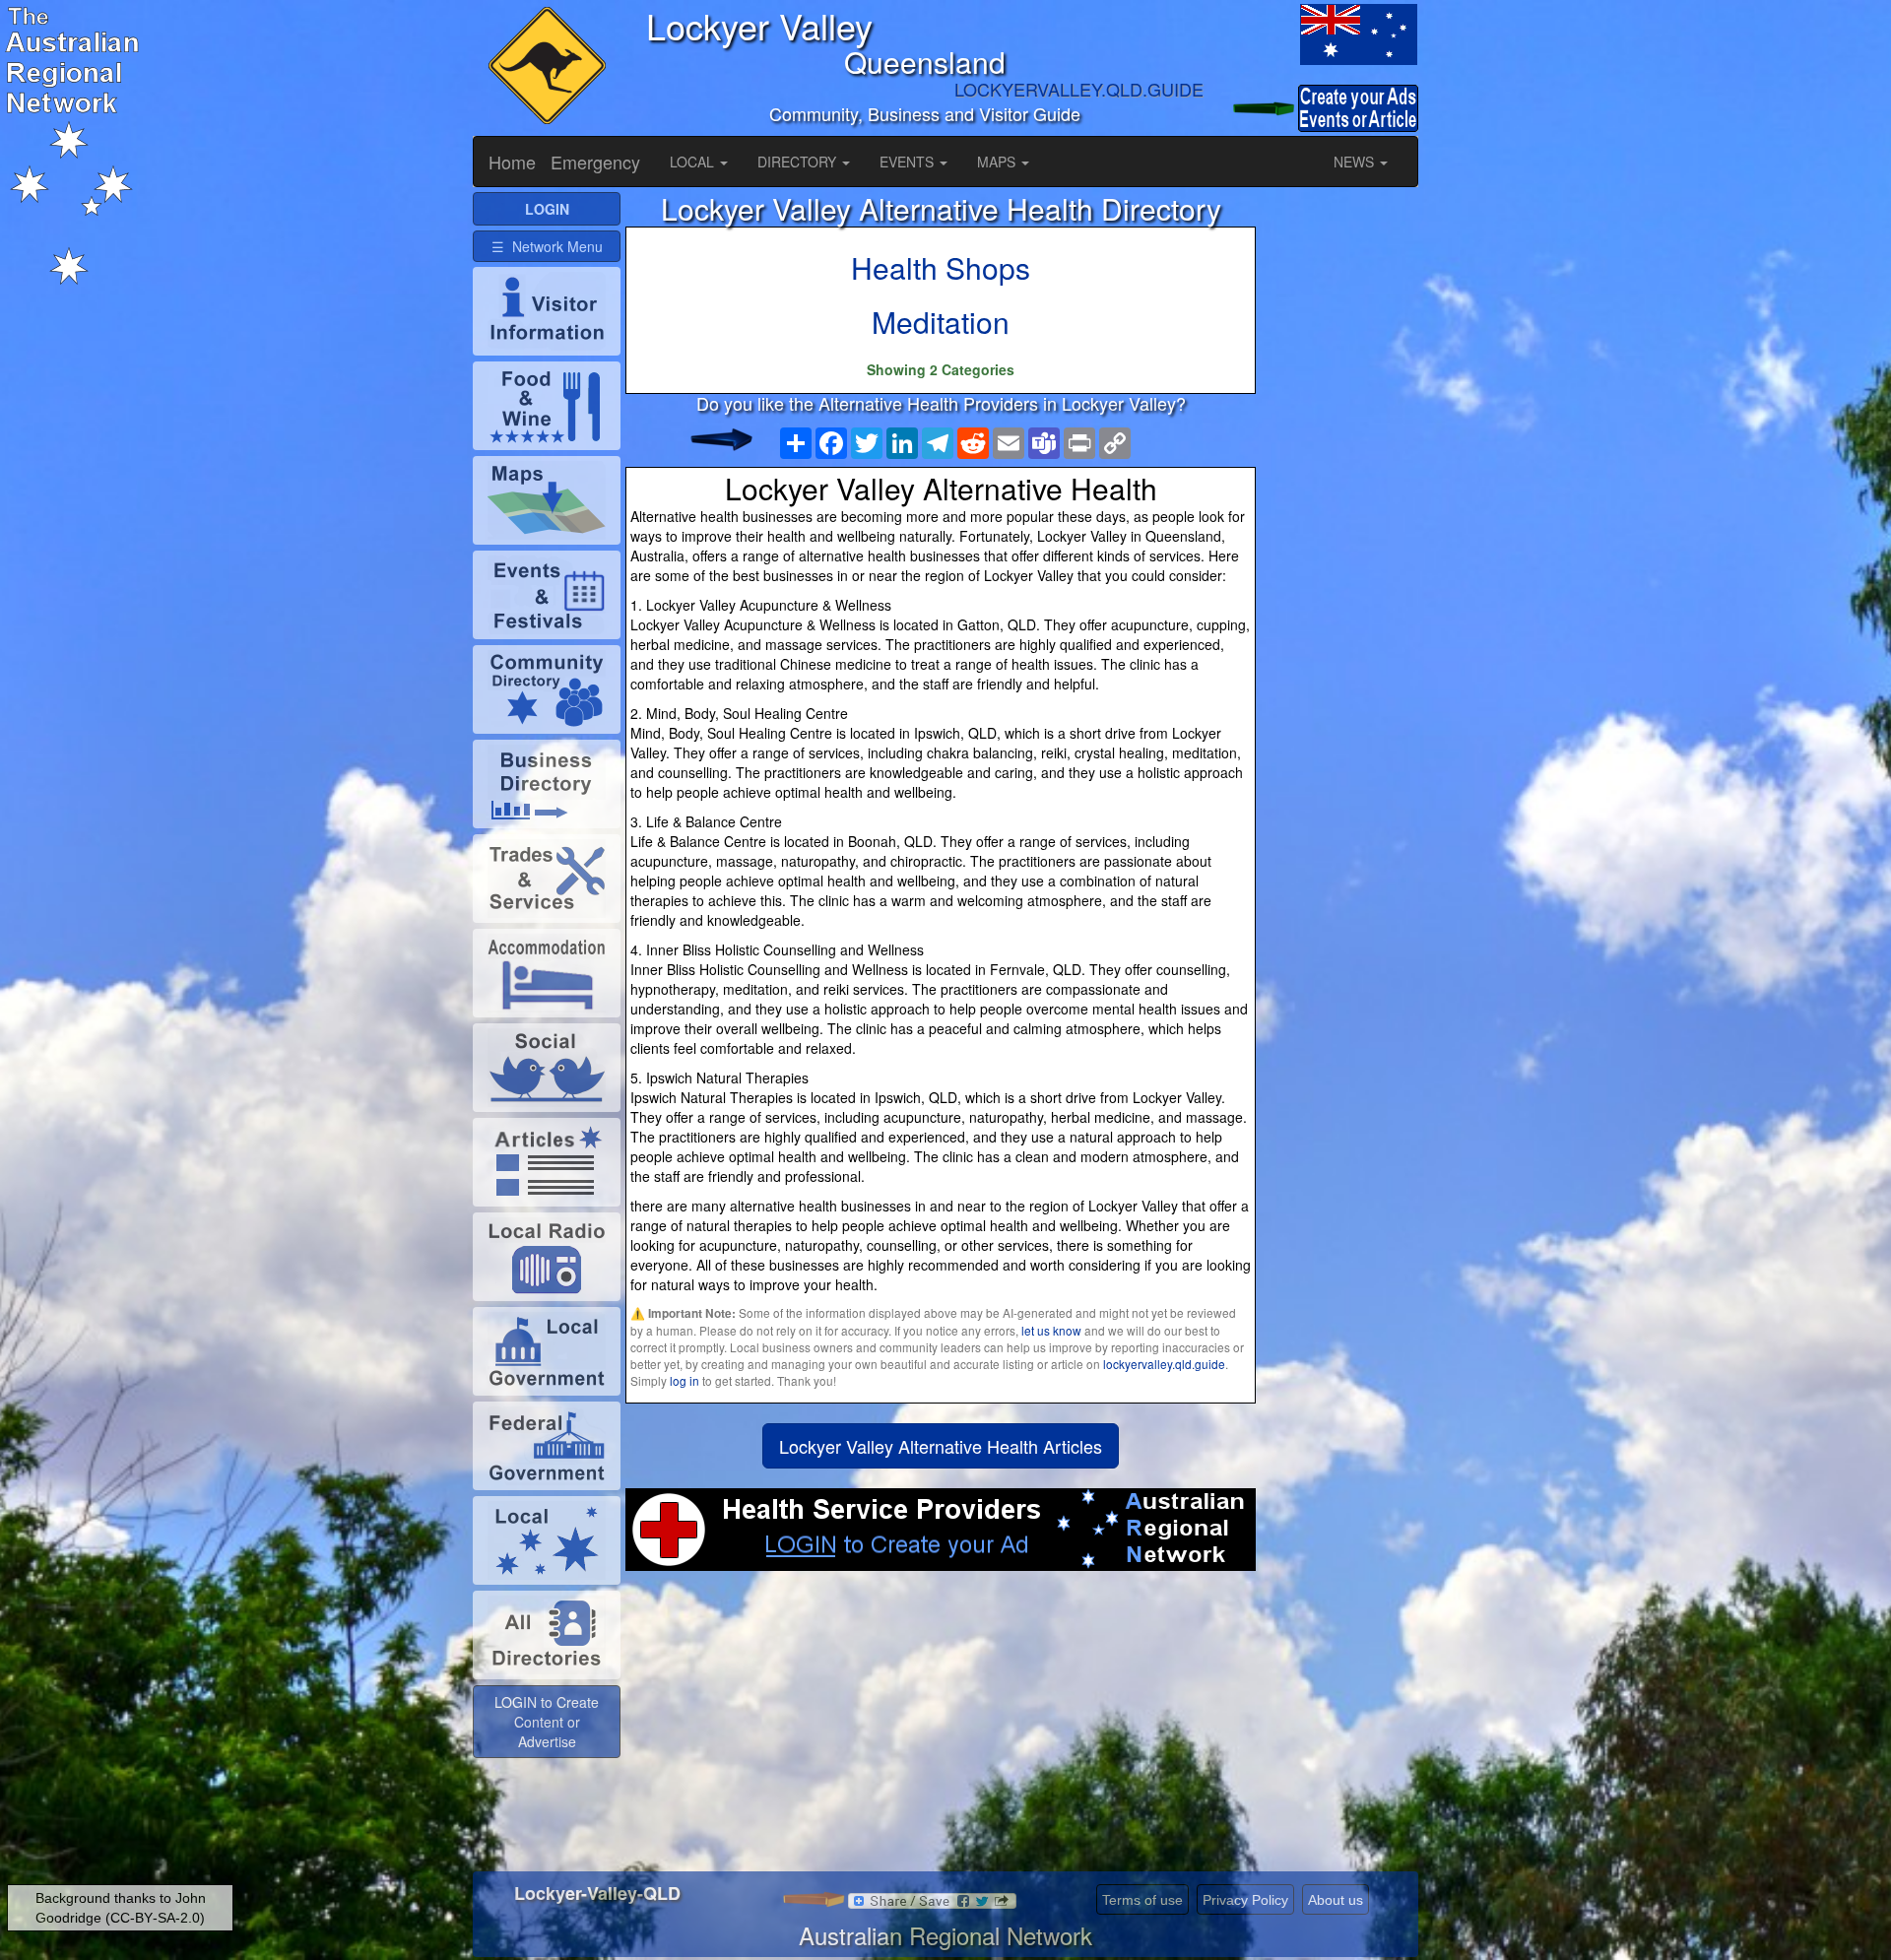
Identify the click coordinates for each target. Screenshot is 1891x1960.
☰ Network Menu (547, 246)
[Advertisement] (941, 1729)
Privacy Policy (1245, 1900)
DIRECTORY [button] (799, 162)
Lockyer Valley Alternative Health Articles (941, 1446)
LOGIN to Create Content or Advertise (547, 1722)
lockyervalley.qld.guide (1164, 1364)
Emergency (595, 162)
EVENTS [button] (909, 162)
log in (685, 1380)
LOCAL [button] (694, 162)
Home (512, 162)
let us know (1051, 1330)
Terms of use (1142, 1900)
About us (1336, 1900)
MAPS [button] (998, 162)
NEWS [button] (1356, 162)
